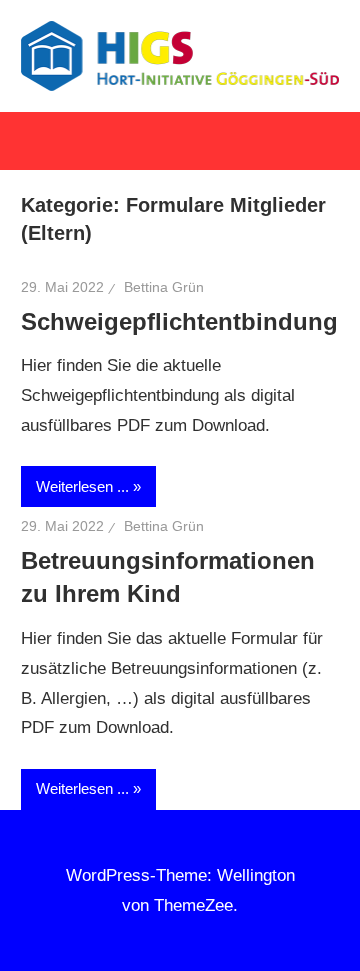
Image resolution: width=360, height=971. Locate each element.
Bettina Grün (164, 287)
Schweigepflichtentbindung (179, 321)
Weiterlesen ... (82, 486)
